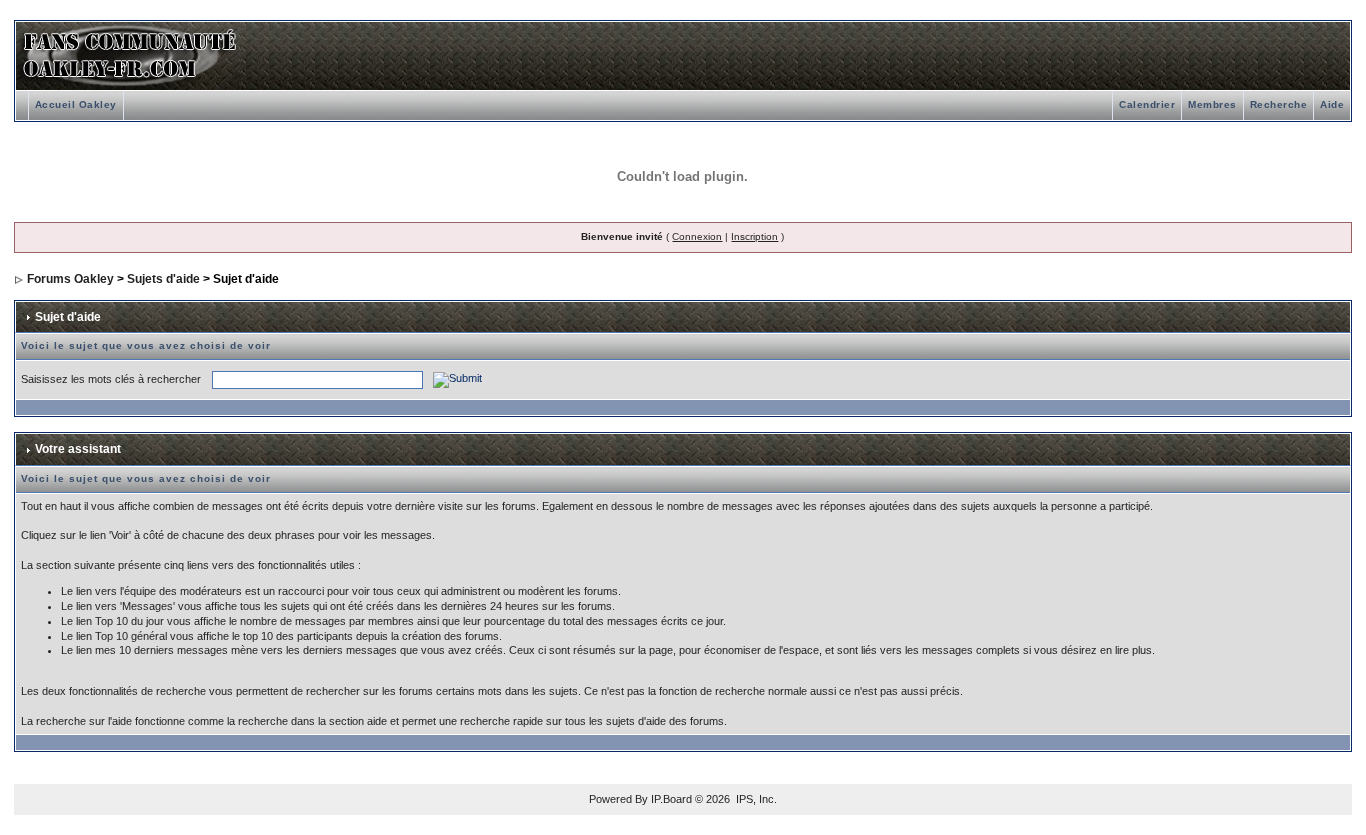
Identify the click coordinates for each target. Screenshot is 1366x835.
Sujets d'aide (163, 279)
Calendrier (1147, 104)
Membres (1212, 104)
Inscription (754, 236)
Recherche (1279, 104)
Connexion (697, 236)
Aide (1332, 104)
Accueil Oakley (76, 104)
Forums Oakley (70, 279)
